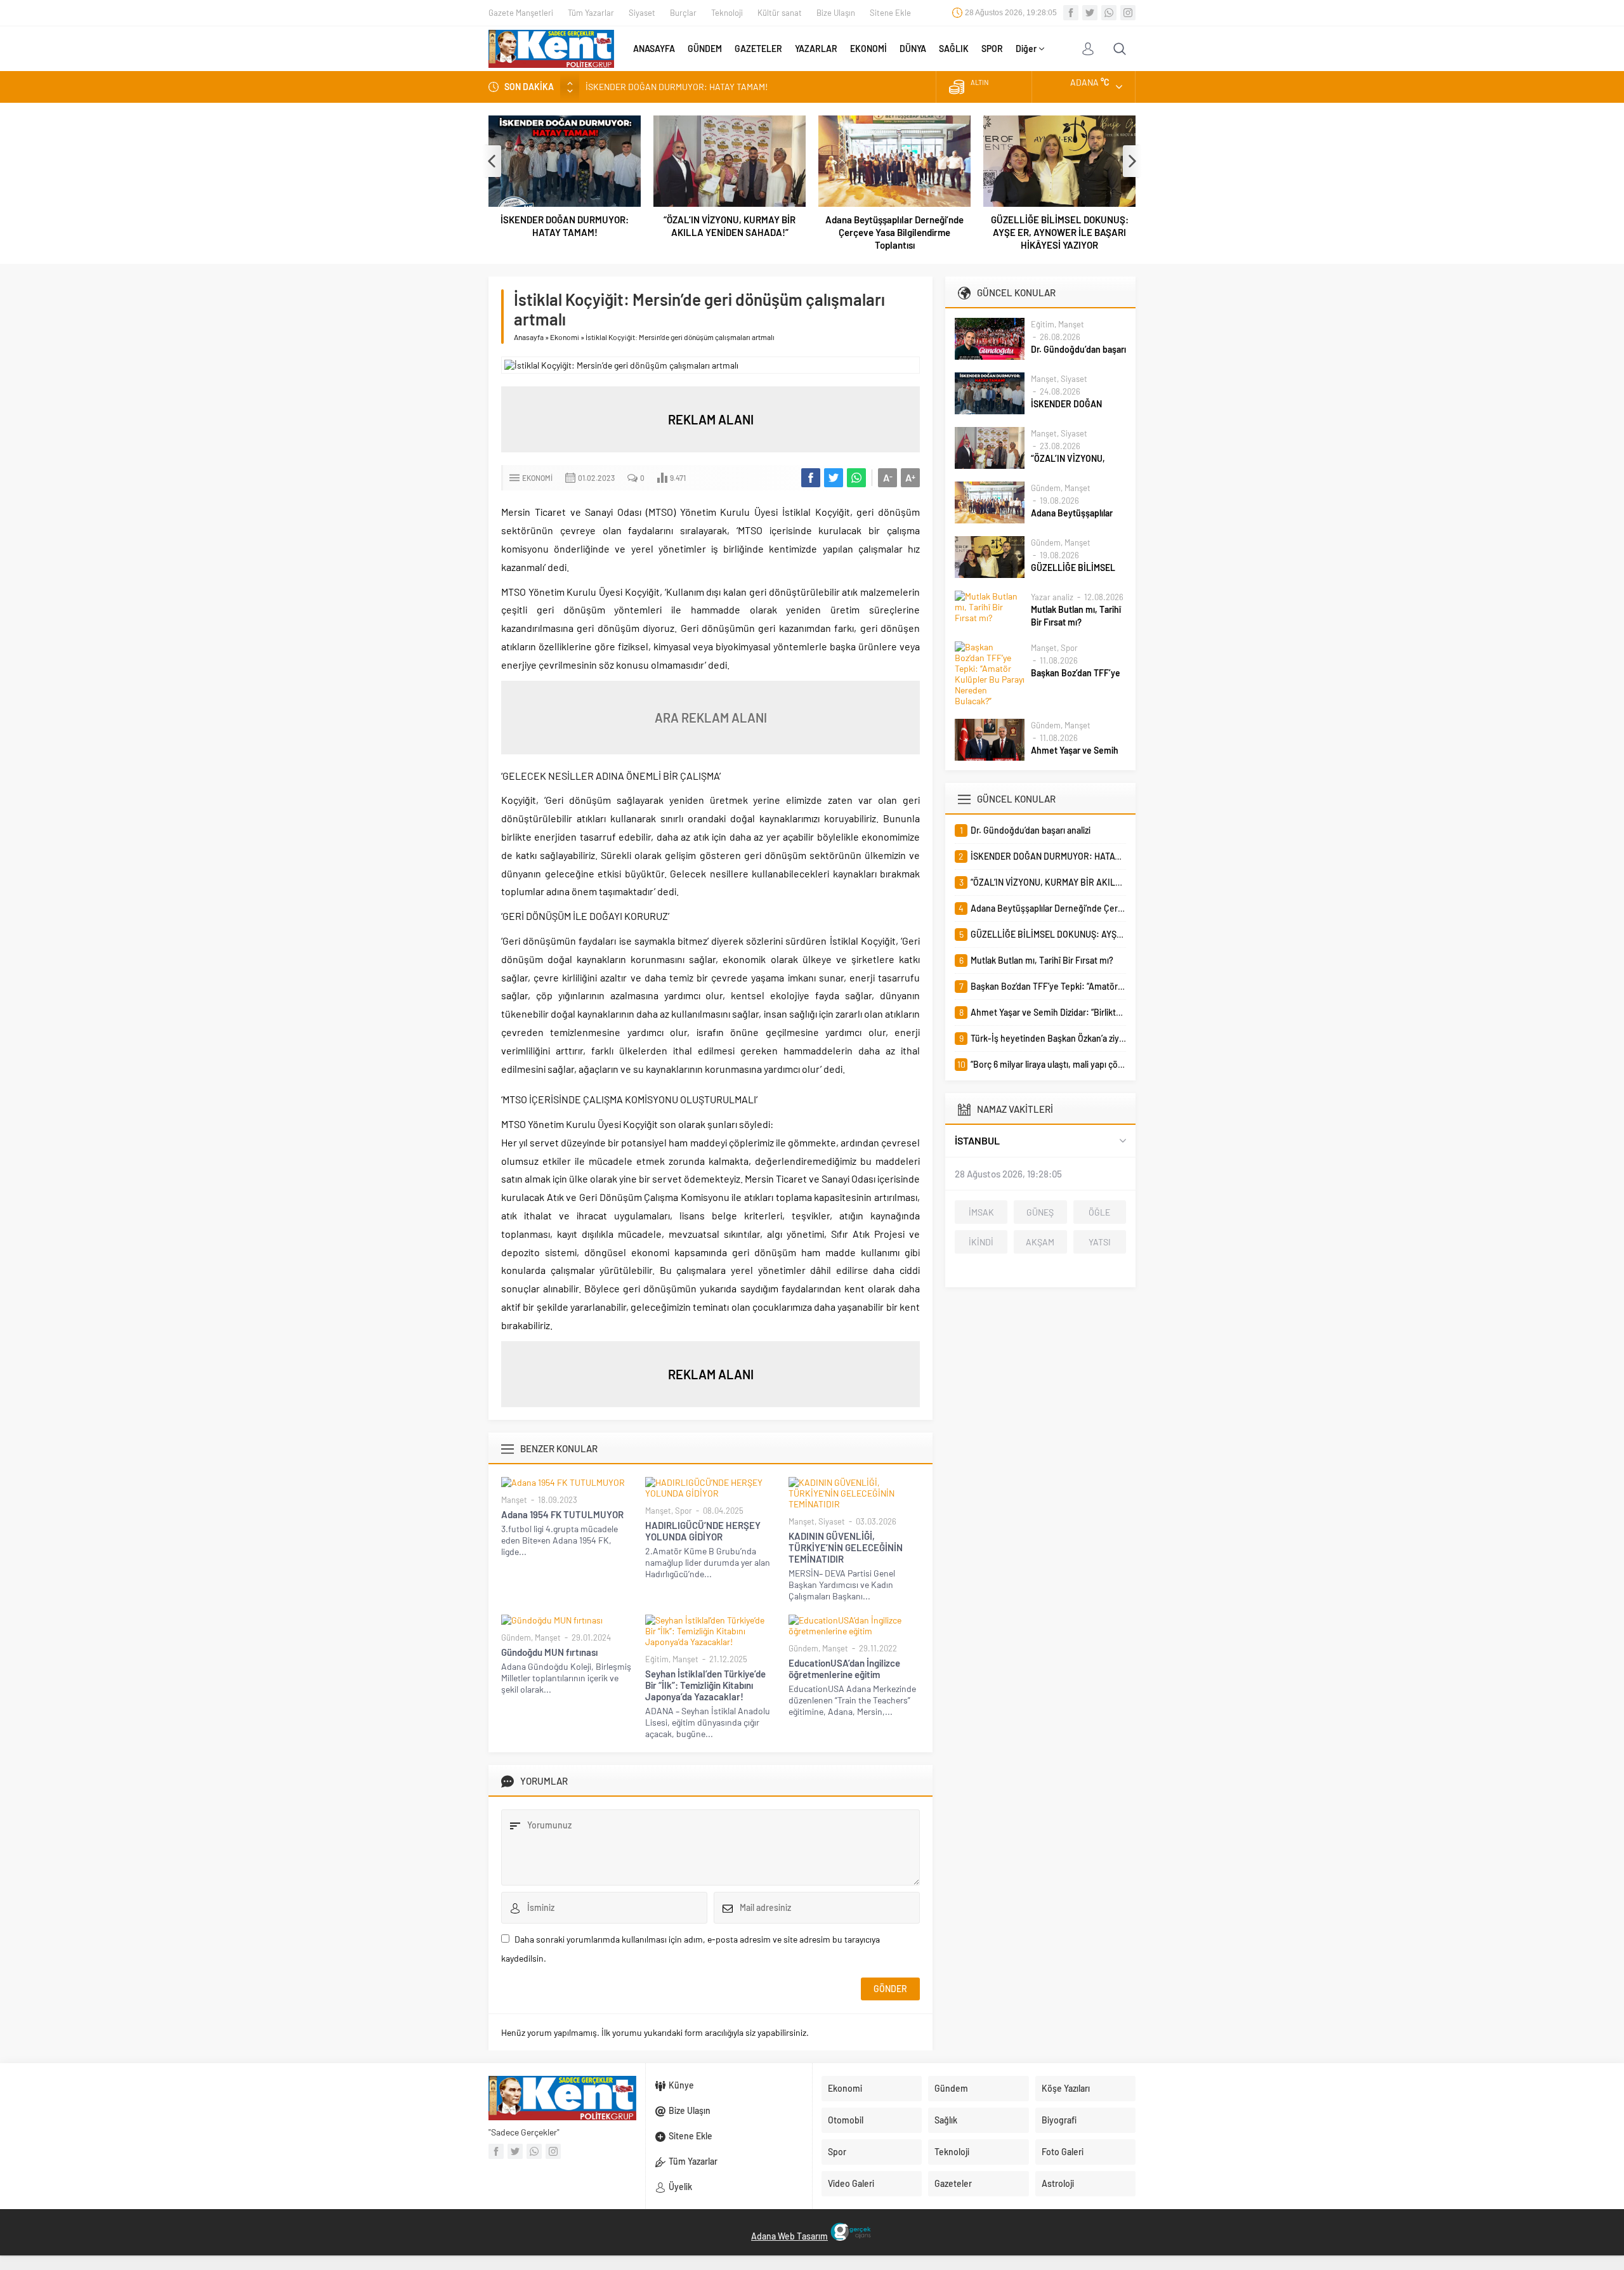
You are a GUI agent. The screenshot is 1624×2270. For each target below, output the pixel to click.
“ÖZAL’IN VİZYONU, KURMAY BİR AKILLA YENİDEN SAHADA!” (703, 87)
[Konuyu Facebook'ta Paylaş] (811, 478)
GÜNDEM (705, 49)
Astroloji (1058, 2183)
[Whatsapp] (1109, 13)
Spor (684, 1511)
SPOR (992, 49)
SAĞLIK (954, 49)
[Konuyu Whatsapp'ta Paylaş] (856, 478)
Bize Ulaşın (836, 13)
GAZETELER (758, 49)
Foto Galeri (1063, 2152)
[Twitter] (1090, 13)
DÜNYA (913, 49)
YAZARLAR (816, 49)
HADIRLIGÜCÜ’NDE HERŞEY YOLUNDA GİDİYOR (704, 1531)
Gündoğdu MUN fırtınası (549, 1652)
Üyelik (680, 2187)
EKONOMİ (868, 49)
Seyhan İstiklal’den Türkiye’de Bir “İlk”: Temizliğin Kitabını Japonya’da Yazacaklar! (705, 1685)
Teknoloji (727, 13)
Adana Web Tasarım (789, 2236)
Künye (681, 2085)
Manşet (514, 1500)
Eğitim (657, 1659)
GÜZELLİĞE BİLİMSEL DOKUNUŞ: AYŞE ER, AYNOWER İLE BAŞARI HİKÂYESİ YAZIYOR (1060, 232)
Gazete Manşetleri (521, 13)
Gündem (516, 1637)
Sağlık (946, 2120)
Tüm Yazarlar (591, 13)
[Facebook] (1071, 13)
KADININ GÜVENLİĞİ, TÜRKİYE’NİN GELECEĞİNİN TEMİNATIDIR (846, 1547)
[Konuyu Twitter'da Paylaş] (834, 478)
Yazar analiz (1052, 597)
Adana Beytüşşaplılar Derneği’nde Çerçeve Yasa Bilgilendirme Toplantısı (894, 232)
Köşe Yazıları (1066, 2088)
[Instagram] (1128, 13)
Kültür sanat (780, 13)
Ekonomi (565, 337)
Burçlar (683, 13)
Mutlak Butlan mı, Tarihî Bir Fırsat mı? (1076, 616)
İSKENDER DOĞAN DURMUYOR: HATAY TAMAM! (565, 226)
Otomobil (846, 2120)
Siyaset (642, 13)
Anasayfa (529, 337)
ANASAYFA (654, 49)
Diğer (1026, 49)
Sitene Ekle (890, 13)
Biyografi (1059, 2120)
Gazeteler (953, 2183)
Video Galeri (851, 2183)
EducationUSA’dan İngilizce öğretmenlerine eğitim (844, 1669)
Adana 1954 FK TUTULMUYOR (562, 1514)
